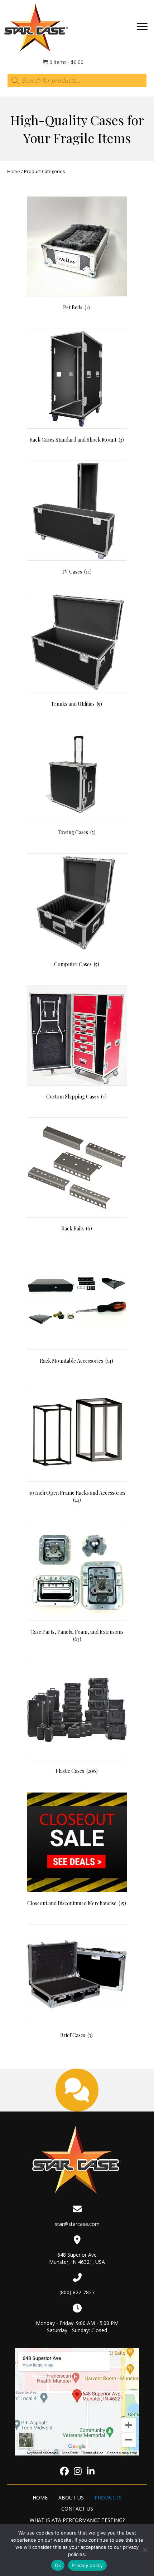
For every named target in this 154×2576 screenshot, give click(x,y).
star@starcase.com (77, 2224)
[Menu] (142, 27)
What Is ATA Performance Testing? (77, 2520)
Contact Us (77, 2509)
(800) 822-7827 (77, 2292)
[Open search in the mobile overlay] (77, 80)
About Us (71, 2498)
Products (108, 2498)
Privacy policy (87, 2565)
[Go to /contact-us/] (77, 2090)
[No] (145, 2550)
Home (14, 171)
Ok (58, 2565)
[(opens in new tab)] (77, 2401)
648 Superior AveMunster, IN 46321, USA (77, 2258)
